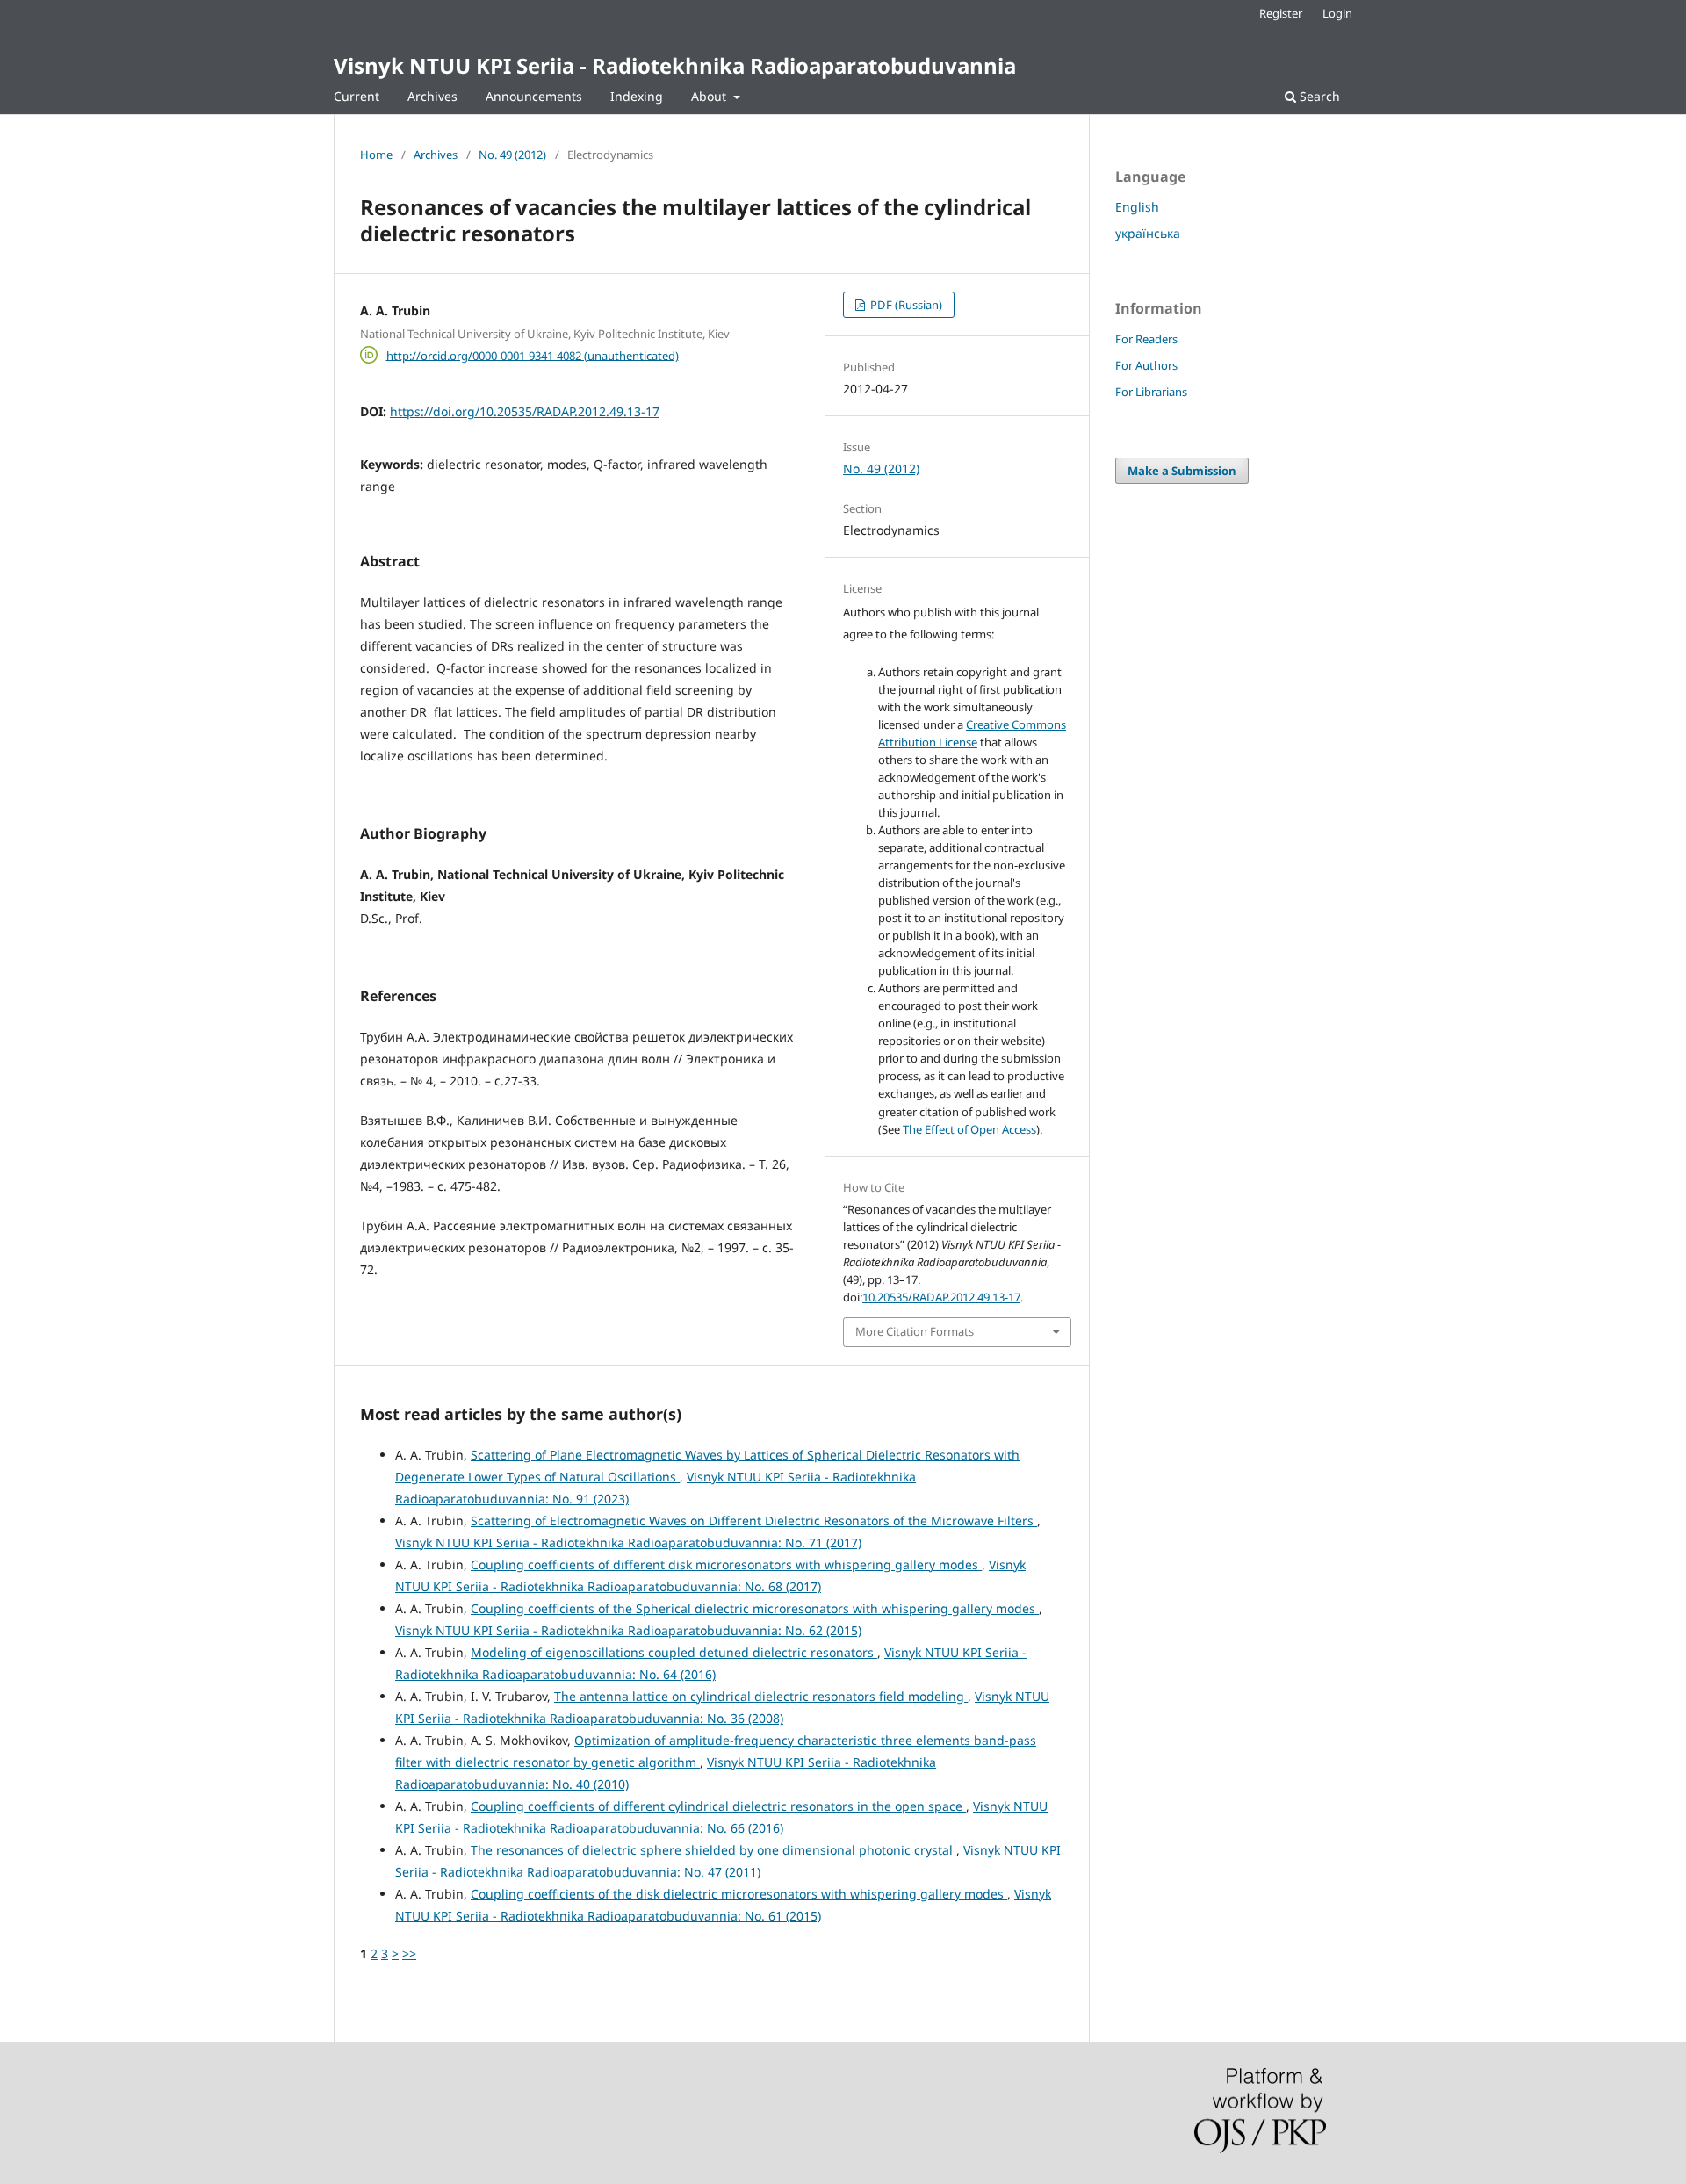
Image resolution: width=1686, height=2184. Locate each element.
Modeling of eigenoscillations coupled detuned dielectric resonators (674, 1652)
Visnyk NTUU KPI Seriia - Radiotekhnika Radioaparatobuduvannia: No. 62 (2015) (628, 1630)
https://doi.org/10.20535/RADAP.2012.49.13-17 (525, 411)
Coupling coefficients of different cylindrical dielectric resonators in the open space (718, 1806)
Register (1281, 13)
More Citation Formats (915, 1331)
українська (1148, 233)
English (1137, 207)
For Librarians (1151, 392)
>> (409, 1953)
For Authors (1146, 365)
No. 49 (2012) (512, 155)
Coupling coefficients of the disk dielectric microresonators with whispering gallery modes (739, 1894)
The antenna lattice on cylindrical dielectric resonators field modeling (761, 1696)
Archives (432, 96)
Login (1337, 13)
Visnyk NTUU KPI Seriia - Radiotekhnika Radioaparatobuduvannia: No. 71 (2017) (628, 1542)
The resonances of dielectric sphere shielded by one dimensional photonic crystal (713, 1850)
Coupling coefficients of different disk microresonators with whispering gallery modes (726, 1564)
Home (376, 155)
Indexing (637, 96)
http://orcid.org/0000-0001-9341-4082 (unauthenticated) (533, 355)
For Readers (1146, 339)
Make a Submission (1182, 471)
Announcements (534, 96)
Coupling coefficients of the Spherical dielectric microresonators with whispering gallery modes (755, 1608)
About (710, 96)
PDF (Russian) (905, 305)
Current (357, 96)
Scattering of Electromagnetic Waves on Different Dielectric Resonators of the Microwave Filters (754, 1521)
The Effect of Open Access (969, 1129)
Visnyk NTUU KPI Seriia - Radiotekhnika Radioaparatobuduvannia (675, 65)
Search (1318, 96)
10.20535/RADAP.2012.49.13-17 (941, 1297)
